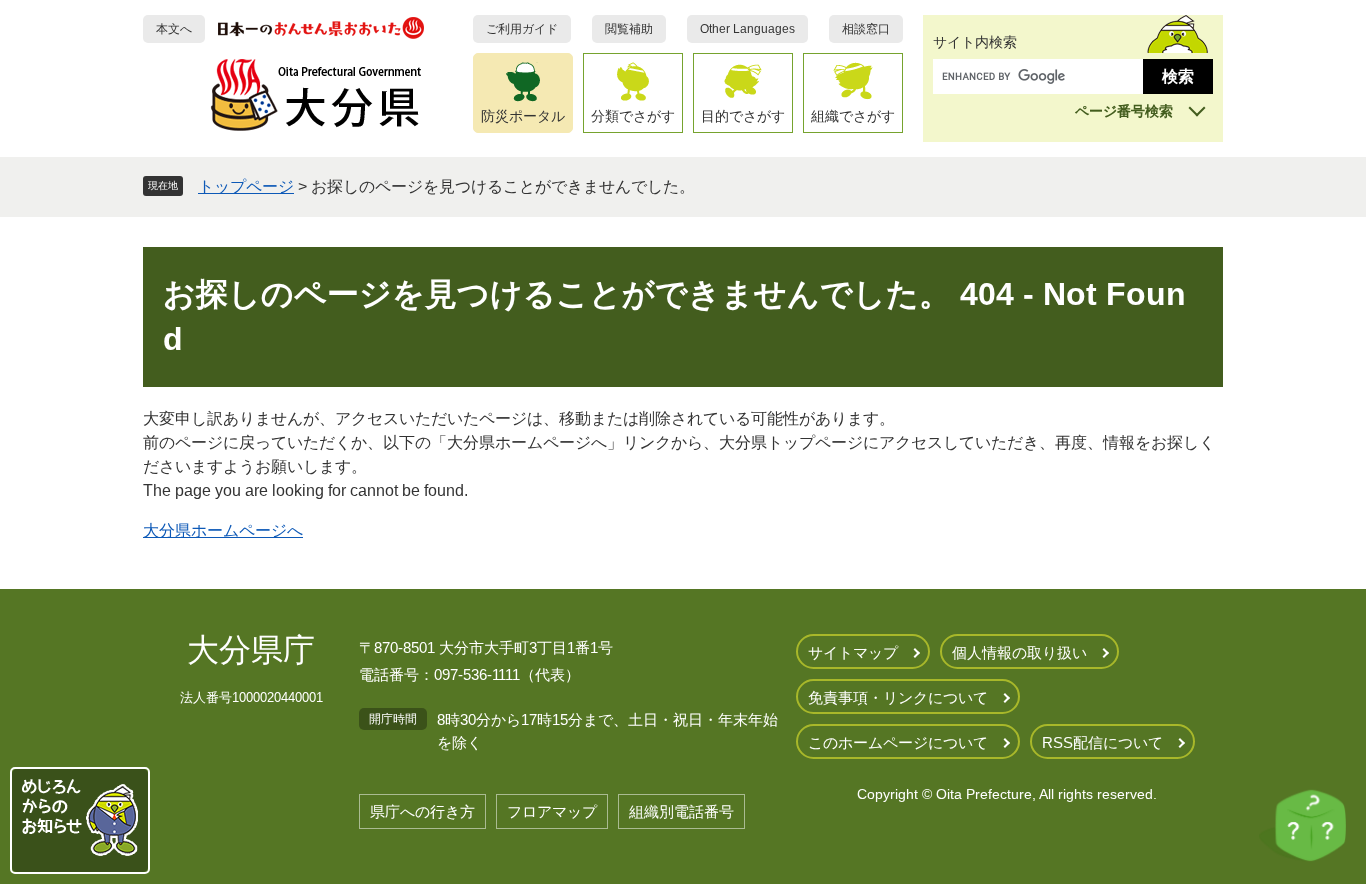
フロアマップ (552, 811)
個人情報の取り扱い (1019, 652)
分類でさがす (633, 116)
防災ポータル (523, 116)
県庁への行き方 (422, 811)
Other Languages (747, 29)
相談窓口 (866, 29)
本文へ (174, 29)
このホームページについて (898, 742)
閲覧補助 (629, 29)
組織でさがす (853, 116)
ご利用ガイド (522, 29)
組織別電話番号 (681, 811)
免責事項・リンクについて (898, 697)
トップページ (246, 186)
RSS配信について (1102, 742)
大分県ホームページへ (223, 530)
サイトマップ (853, 652)
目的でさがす (743, 116)
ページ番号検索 (1124, 111)
